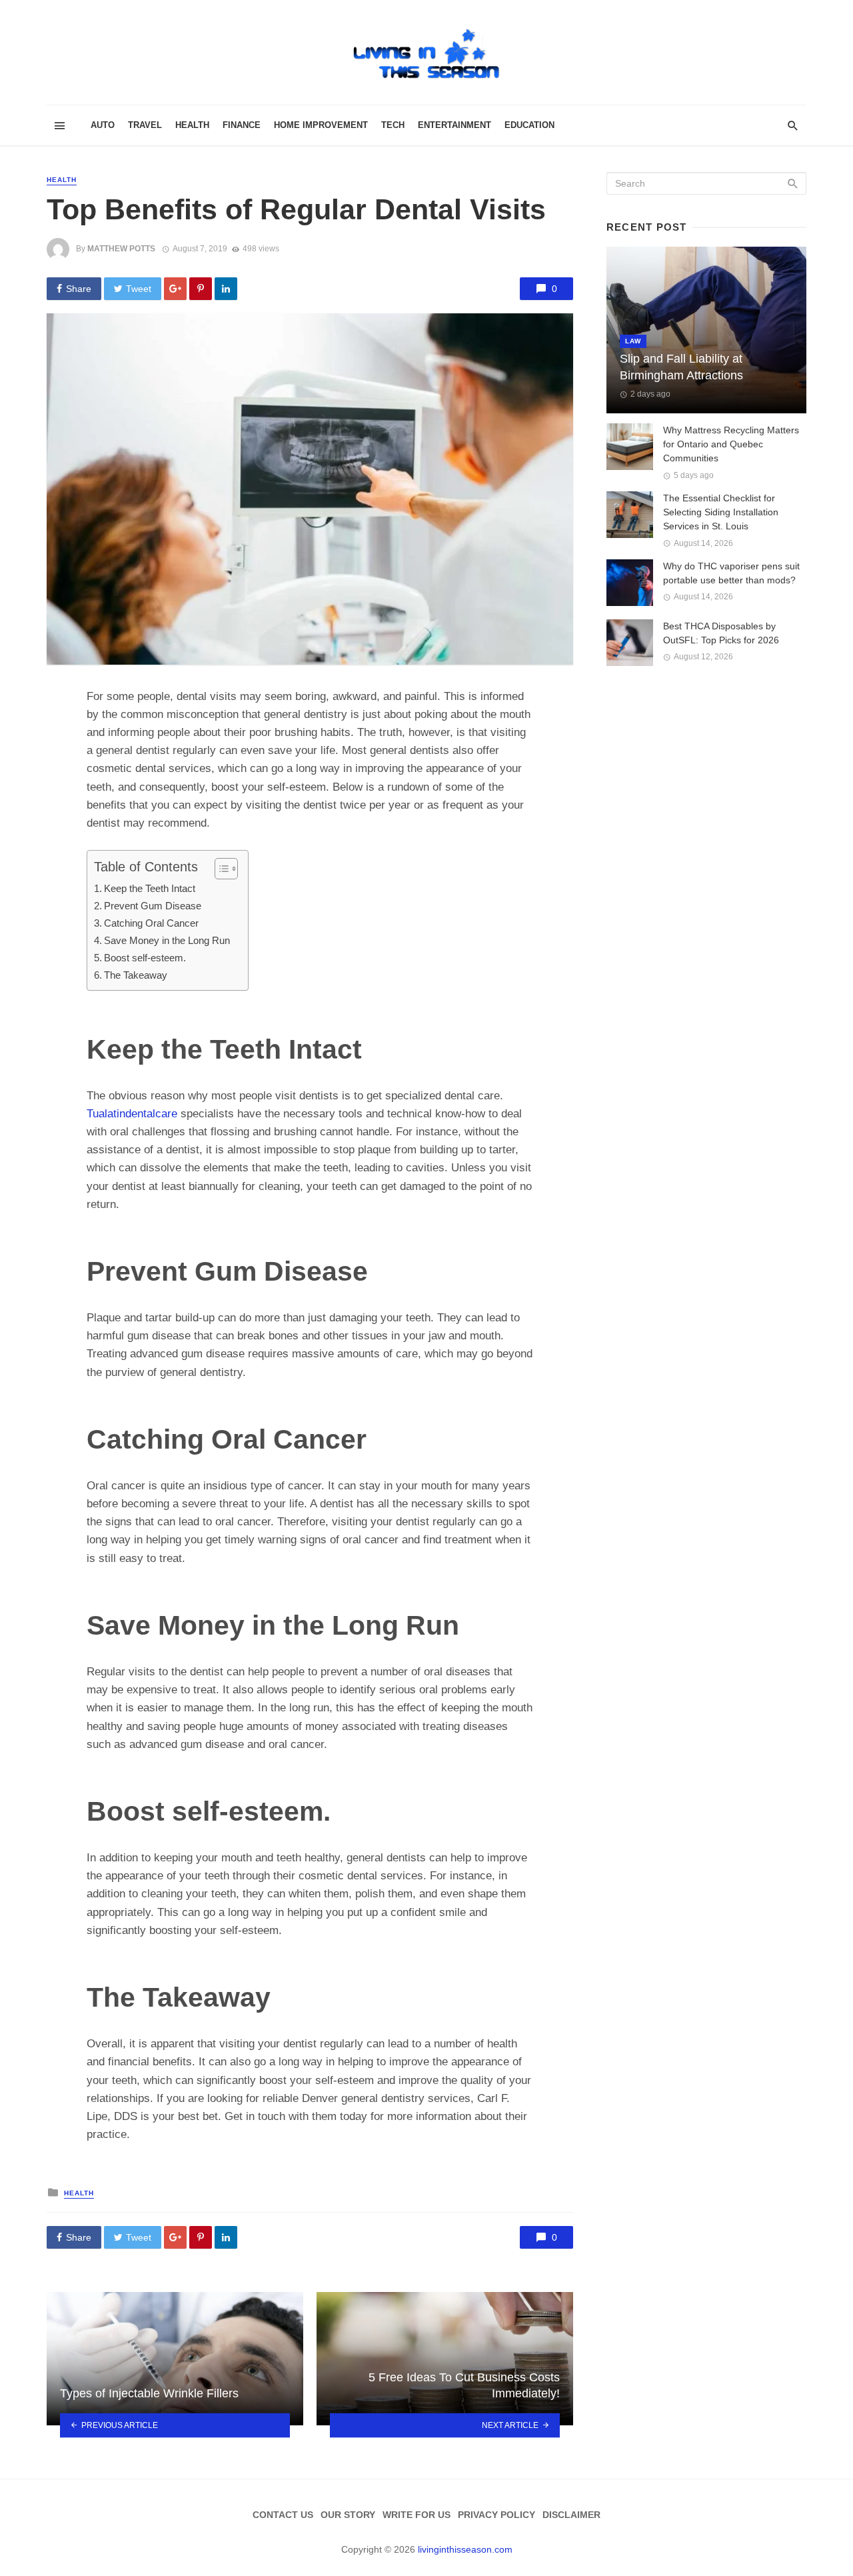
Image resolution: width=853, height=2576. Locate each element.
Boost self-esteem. (145, 958)
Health (192, 125)
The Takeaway (136, 975)
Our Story (348, 2515)
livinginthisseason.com (465, 2549)
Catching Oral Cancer (151, 923)
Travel (145, 125)
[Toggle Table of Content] (220, 869)
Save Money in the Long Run (167, 940)
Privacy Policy (496, 2515)
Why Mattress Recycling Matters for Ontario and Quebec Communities (731, 444)
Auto (103, 125)
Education (529, 125)
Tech (393, 125)
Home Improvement (321, 125)
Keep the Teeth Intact (150, 888)
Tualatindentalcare (132, 1114)
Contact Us (283, 2515)
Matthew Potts (121, 249)
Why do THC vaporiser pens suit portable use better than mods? (731, 573)
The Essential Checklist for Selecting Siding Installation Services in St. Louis (721, 512)
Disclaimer (571, 2515)
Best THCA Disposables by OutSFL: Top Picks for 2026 (721, 633)
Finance (242, 125)
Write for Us (417, 2515)
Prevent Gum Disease (153, 906)
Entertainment (454, 125)
